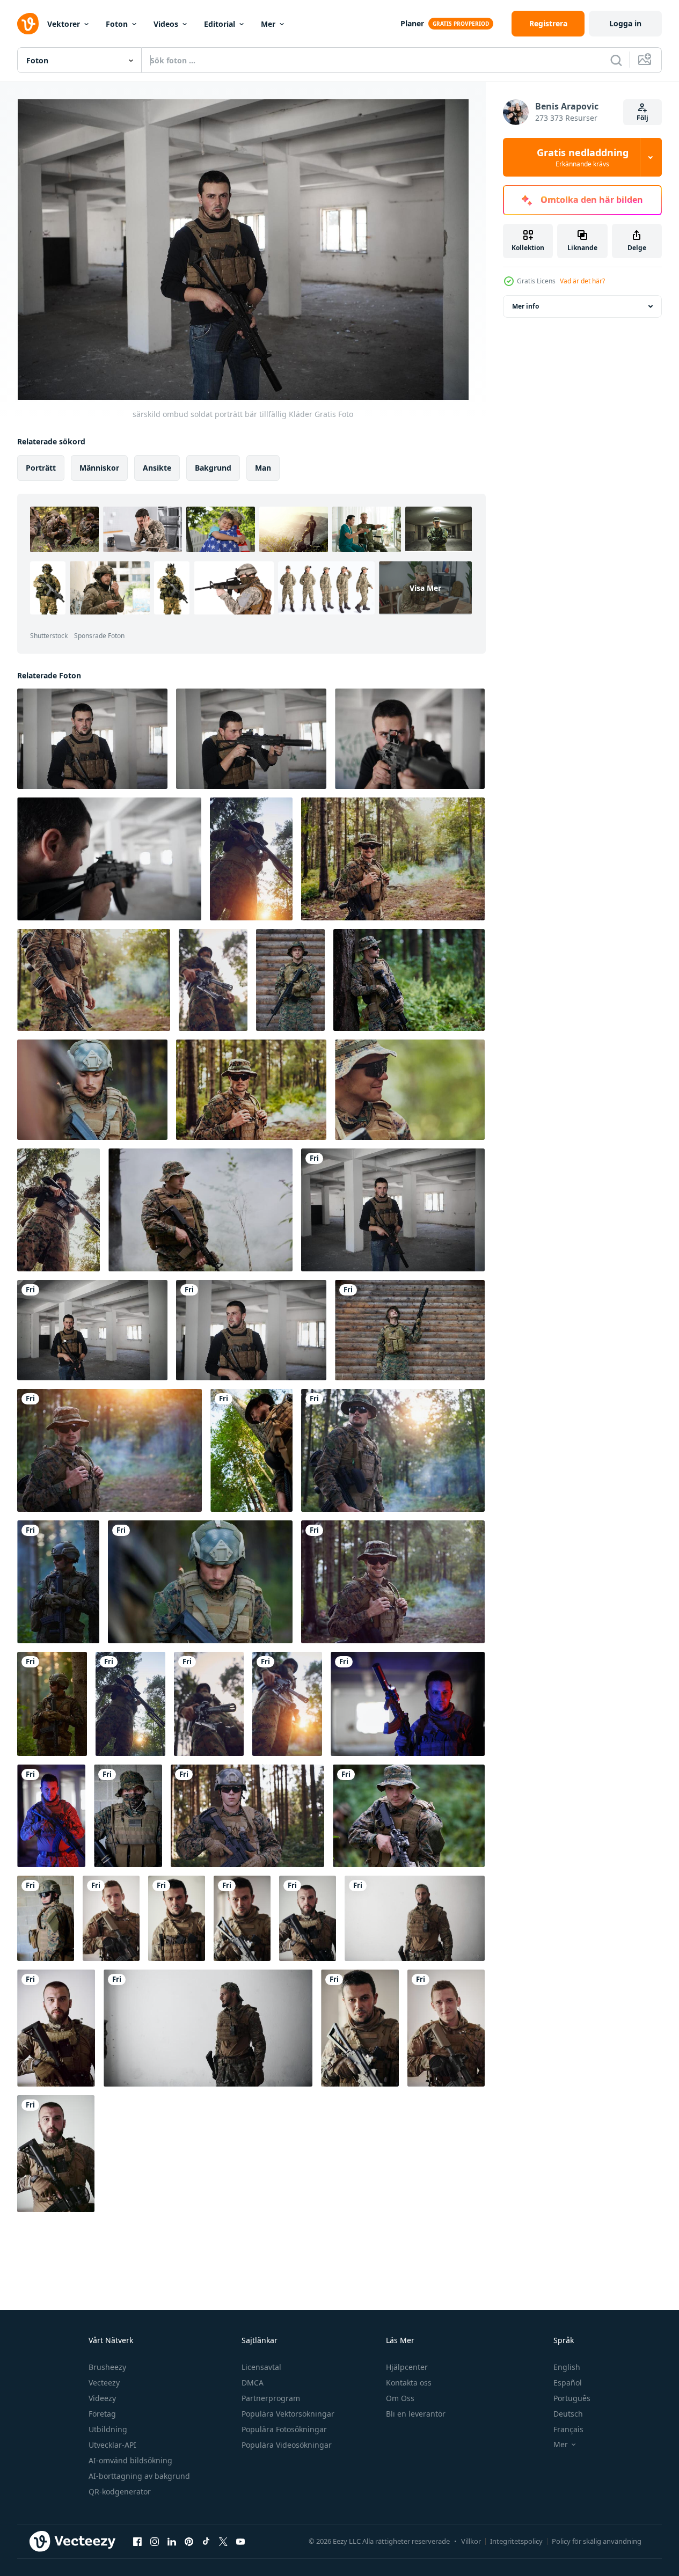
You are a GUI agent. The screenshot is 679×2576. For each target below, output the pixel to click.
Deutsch (568, 2414)
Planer (412, 23)
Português (572, 2398)
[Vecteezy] (28, 24)
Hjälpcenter (407, 2367)
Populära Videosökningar (287, 2445)
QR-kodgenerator (120, 2491)
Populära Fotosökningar (284, 2429)
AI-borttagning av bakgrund (139, 2476)
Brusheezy (107, 2367)
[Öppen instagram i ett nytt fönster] (155, 2541)
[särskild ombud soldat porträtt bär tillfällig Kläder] (92, 739)
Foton (117, 24)
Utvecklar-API (112, 2445)
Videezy (102, 2398)
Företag (102, 2414)
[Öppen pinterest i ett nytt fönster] (189, 2541)
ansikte (157, 468)
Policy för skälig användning (597, 2541)
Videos (166, 24)
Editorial (220, 24)
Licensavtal (261, 2367)
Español (568, 2383)
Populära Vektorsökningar (288, 2414)
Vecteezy (104, 2383)
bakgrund (213, 468)
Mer (268, 24)
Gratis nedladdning (583, 157)
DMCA (253, 2383)
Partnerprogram (271, 2398)
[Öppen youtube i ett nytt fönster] (240, 2541)
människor (99, 468)
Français (568, 2429)
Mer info (525, 306)
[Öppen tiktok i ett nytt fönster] (206, 2541)
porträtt (41, 468)
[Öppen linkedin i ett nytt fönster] (172, 2541)
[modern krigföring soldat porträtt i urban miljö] (111, 1918)
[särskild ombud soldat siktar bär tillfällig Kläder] (251, 739)
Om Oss (400, 2398)
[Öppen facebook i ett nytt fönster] (137, 2541)
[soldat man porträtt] (251, 859)
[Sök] (616, 60)
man (263, 468)
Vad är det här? (582, 281)
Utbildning (108, 2429)
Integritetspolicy (516, 2541)
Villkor (471, 2541)
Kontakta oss (409, 2383)
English (567, 2367)
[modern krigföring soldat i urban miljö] (408, 1704)
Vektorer (64, 24)
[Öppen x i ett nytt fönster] (223, 2541)
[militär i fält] (58, 1582)
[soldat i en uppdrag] (213, 980)
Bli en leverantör (416, 2414)
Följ (643, 118)
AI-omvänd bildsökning (130, 2460)
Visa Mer (425, 588)
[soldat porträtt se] (410, 1330)
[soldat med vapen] (247, 1816)
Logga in (625, 23)
